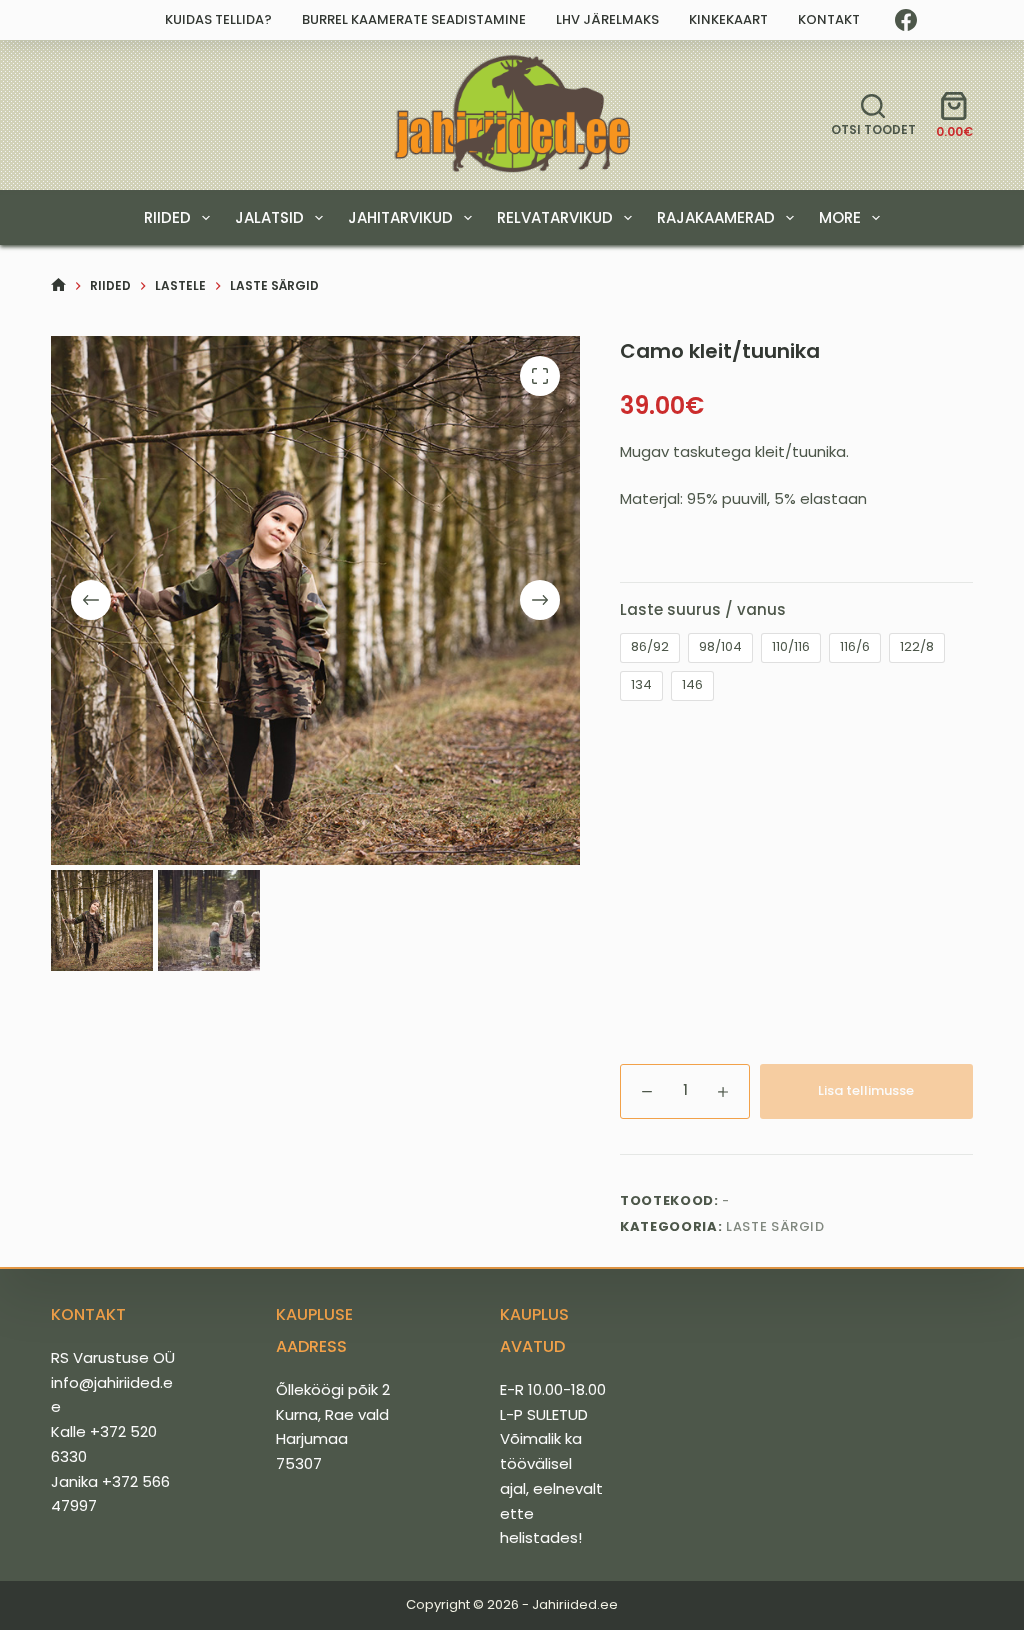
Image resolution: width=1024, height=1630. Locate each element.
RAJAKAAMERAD (716, 217)
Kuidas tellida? (218, 19)
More (840, 217)
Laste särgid (775, 1226)
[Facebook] (906, 20)
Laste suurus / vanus (703, 609)
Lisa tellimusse (866, 1090)
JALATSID (269, 217)
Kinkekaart (728, 19)
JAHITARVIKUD (400, 217)
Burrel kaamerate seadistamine (414, 19)
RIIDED (167, 217)
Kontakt (829, 19)
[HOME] (58, 285)
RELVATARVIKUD (555, 217)
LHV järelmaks (607, 19)
